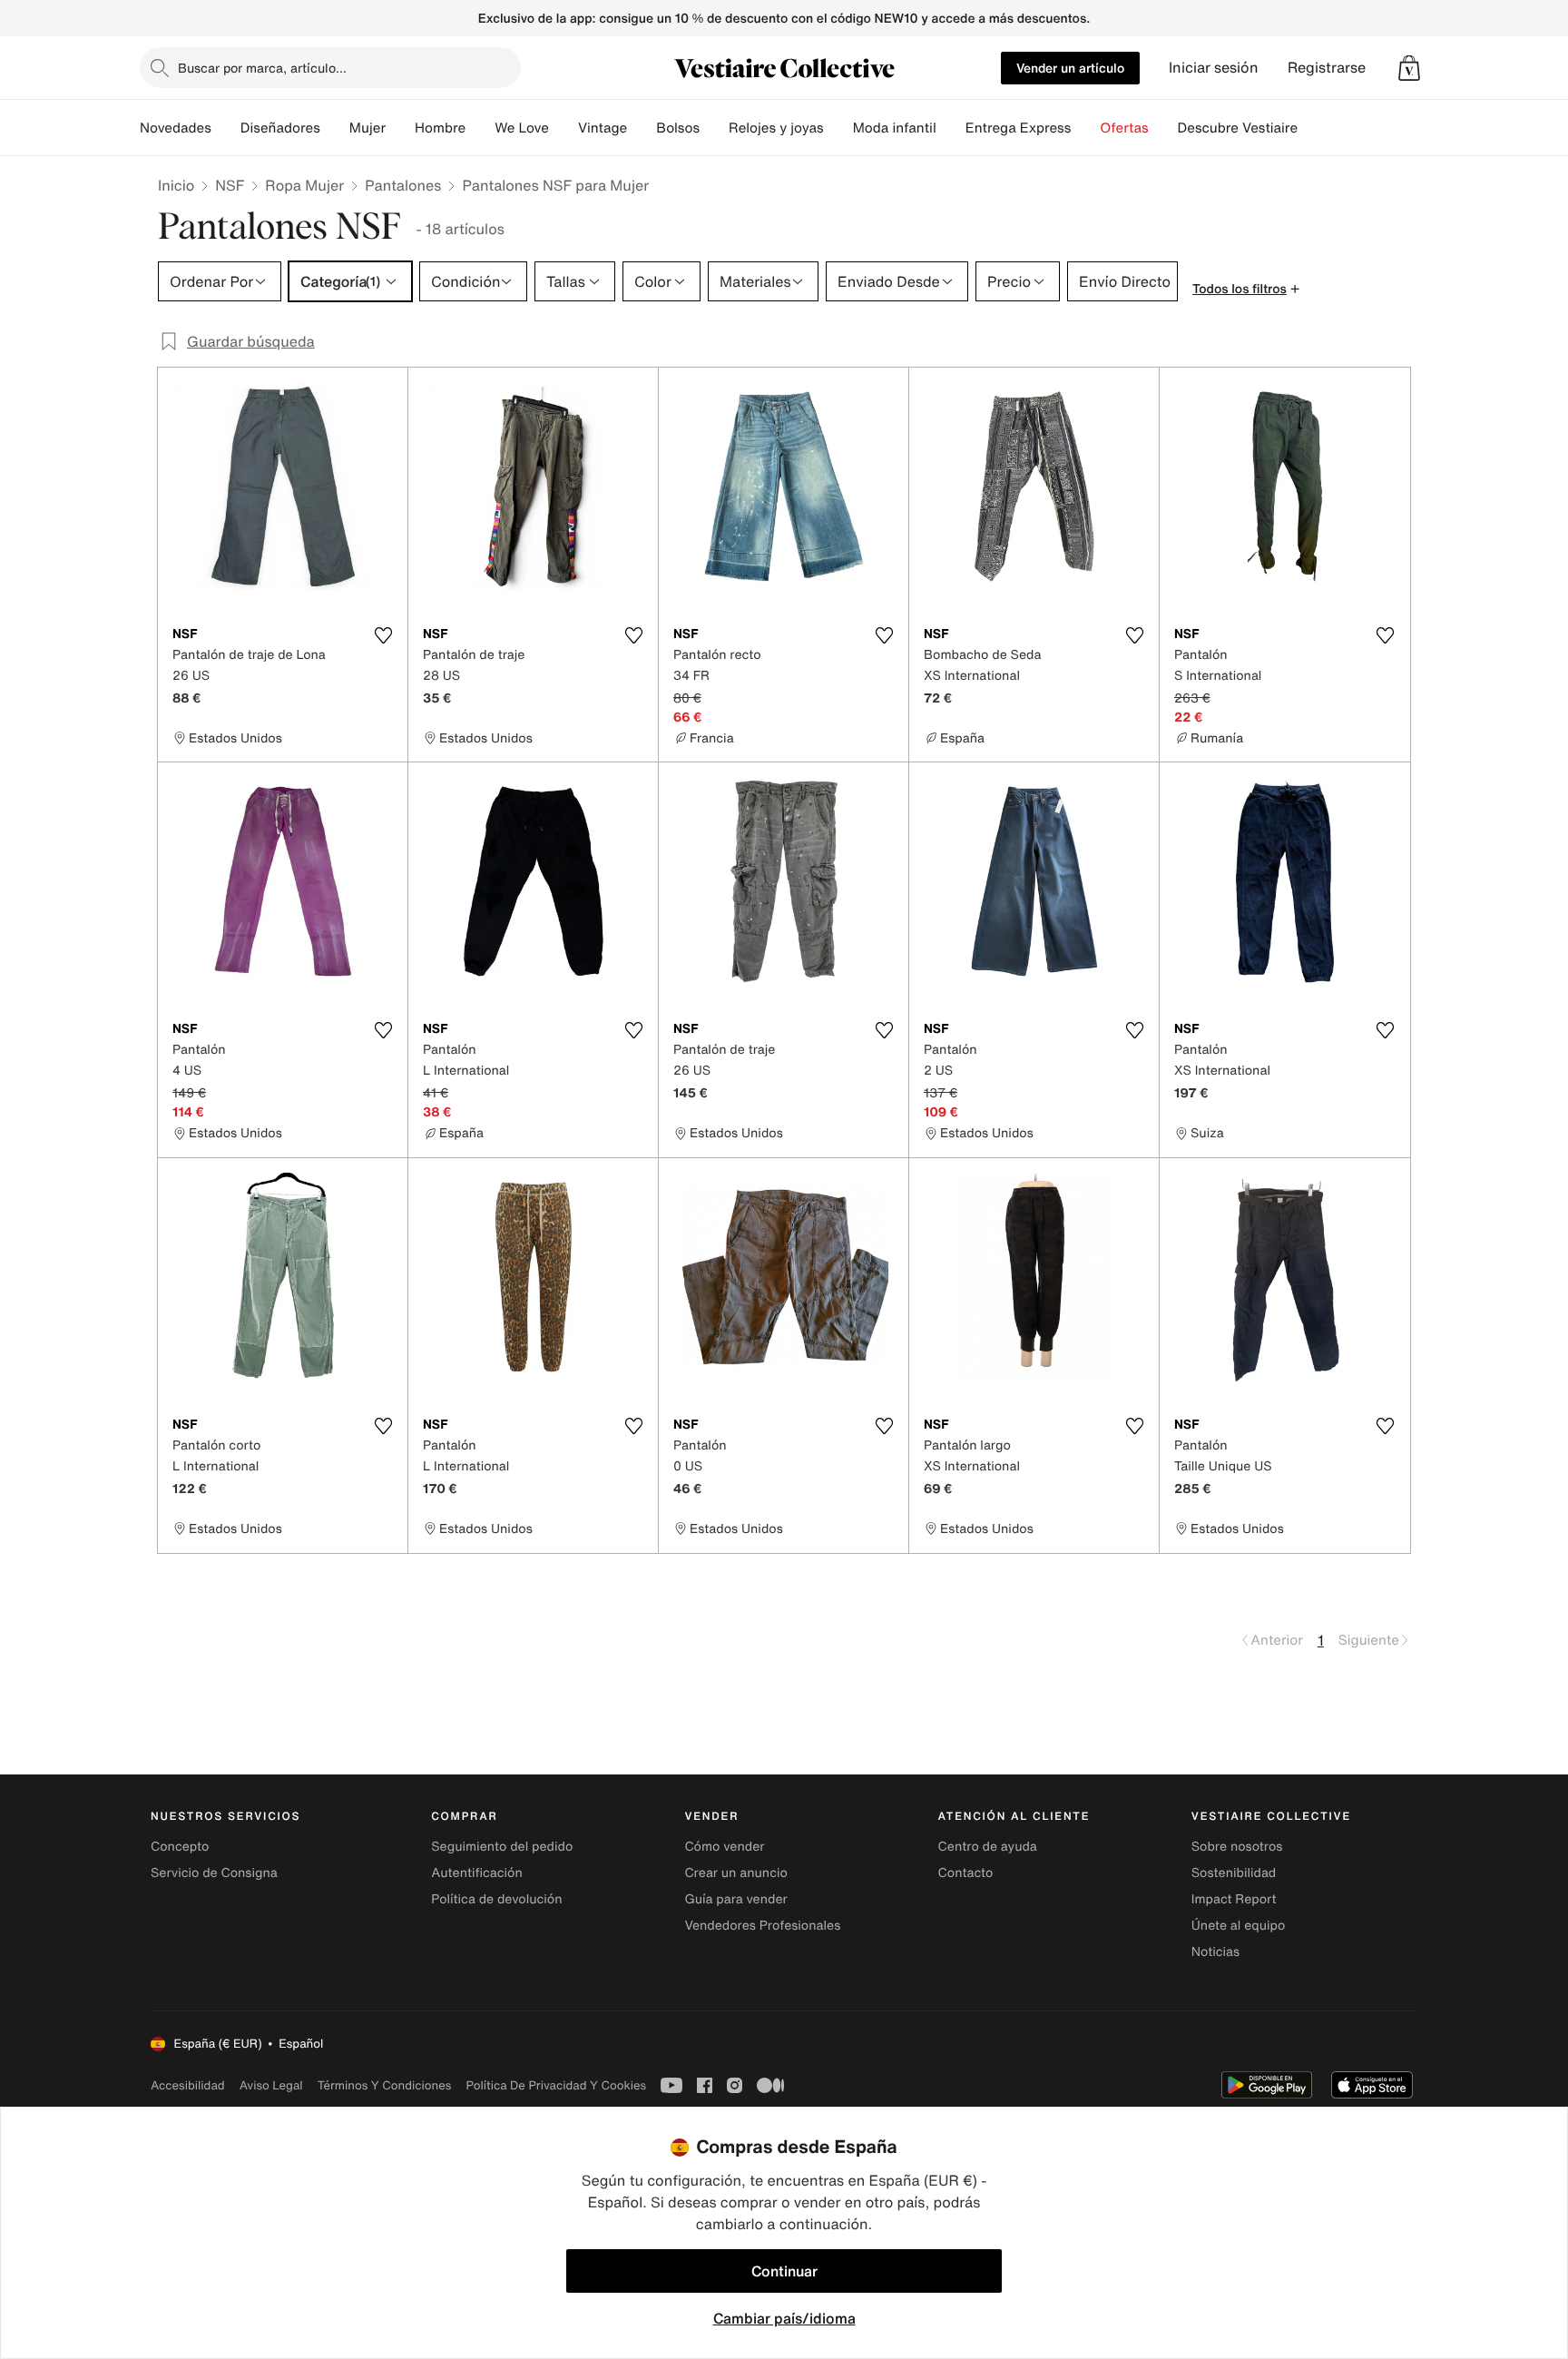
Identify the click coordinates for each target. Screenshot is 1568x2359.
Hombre (440, 128)
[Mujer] (400, 128)
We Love (522, 128)
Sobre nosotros (1237, 1847)
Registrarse (1327, 68)
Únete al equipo (1239, 1926)
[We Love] (563, 128)
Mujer (367, 128)
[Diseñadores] (335, 128)
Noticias (1215, 1952)
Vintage (603, 128)
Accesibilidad (188, 2085)
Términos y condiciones (385, 2085)
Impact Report (1234, 1899)
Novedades (176, 128)
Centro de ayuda (988, 1847)
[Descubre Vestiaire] (1312, 128)
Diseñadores (280, 128)
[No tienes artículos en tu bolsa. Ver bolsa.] (1409, 68)
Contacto (966, 1873)
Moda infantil (895, 128)
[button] (1409, 68)
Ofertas (1124, 128)
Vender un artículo (1070, 68)
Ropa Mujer (304, 185)
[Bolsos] (714, 128)
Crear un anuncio (735, 1873)
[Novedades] (226, 128)
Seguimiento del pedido (502, 1847)
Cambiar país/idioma (784, 2318)
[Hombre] (480, 128)
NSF (230, 185)
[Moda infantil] (951, 128)
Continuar (784, 2271)
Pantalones (403, 185)
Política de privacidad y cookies (556, 2085)
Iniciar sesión (1214, 68)
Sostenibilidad (1234, 1873)
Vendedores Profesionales (762, 1926)
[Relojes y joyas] (838, 128)
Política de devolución (496, 1899)
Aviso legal (271, 2085)
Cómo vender (724, 1847)
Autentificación (477, 1873)
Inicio (176, 185)
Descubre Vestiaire (1238, 128)
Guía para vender (735, 1899)
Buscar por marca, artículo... (262, 68)
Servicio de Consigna (214, 1873)
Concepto (180, 1847)
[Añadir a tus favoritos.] (383, 635)
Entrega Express (1019, 128)
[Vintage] (642, 128)
